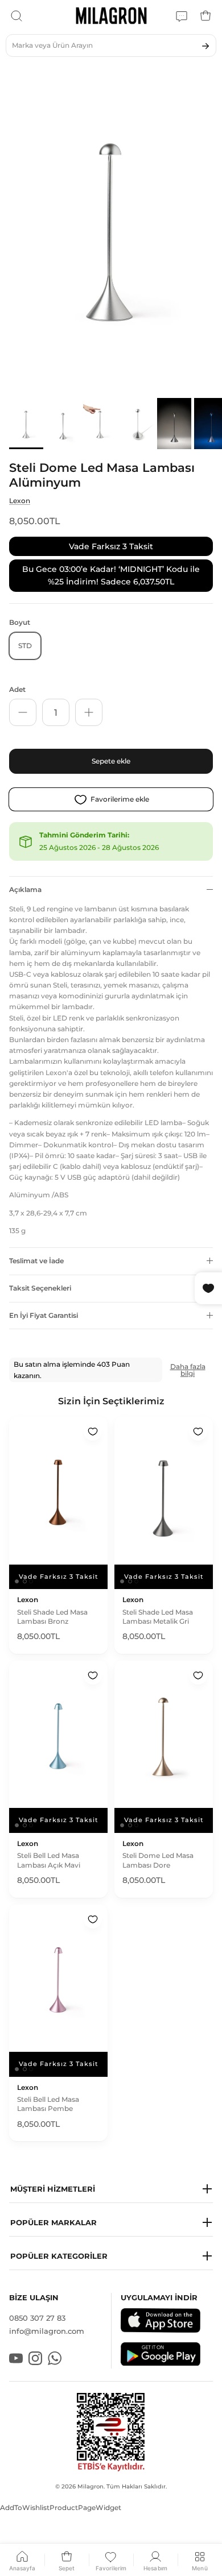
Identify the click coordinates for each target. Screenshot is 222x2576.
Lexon (20, 501)
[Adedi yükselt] (89, 712)
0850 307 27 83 (37, 2318)
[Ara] (17, 16)
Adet (17, 689)
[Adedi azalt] (23, 712)
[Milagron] (111, 16)
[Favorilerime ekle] (93, 1432)
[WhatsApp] (182, 16)
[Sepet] (205, 16)
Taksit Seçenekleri (40, 1288)
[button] (111, 2189)
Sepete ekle (111, 761)
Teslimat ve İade (36, 1261)
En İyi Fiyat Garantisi (44, 1315)
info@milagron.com (47, 2331)
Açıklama (25, 889)
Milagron (91, 2486)
